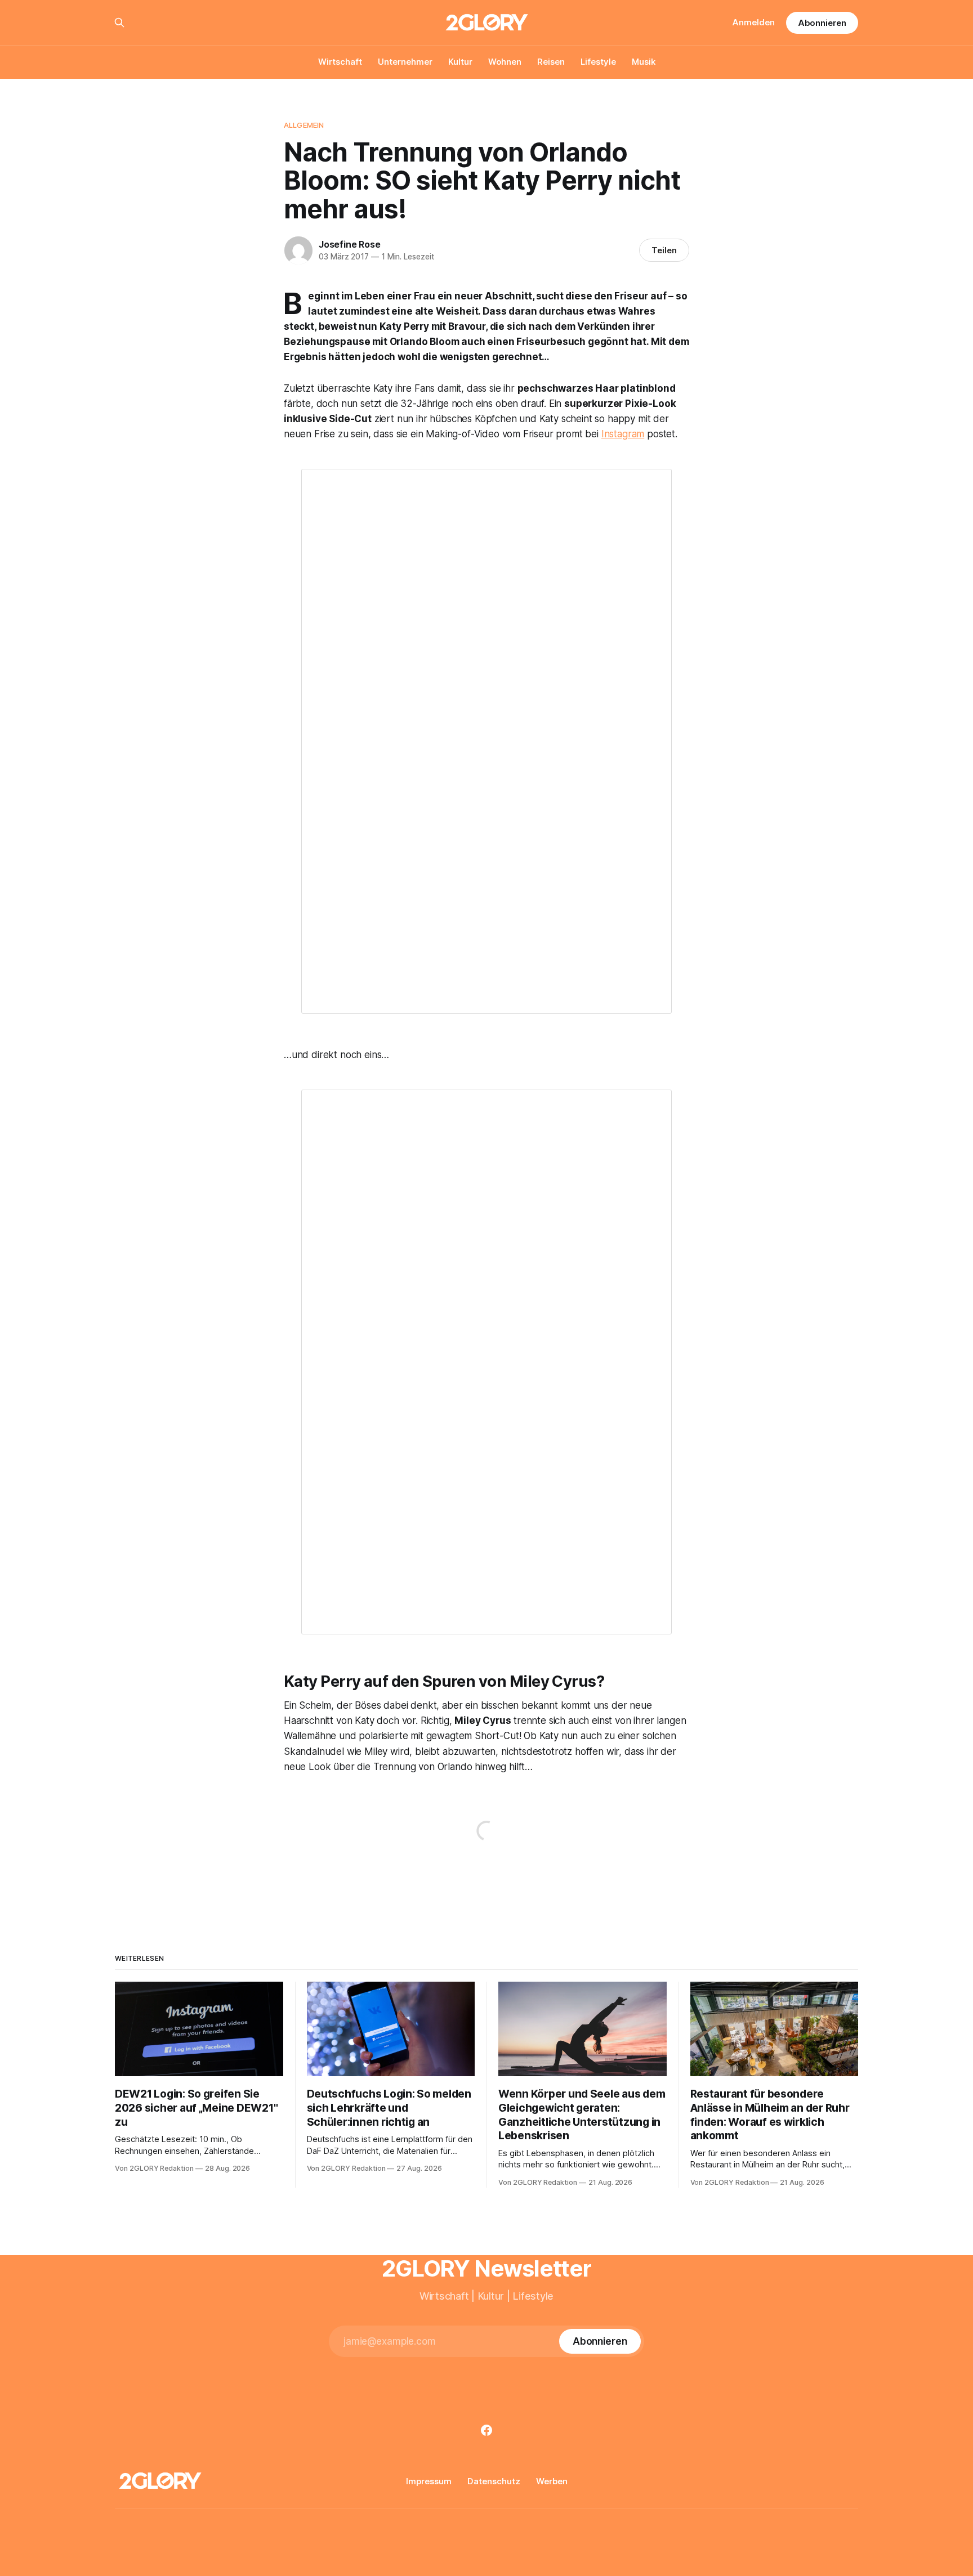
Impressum (429, 2481)
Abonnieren (822, 23)
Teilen (664, 250)
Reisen (551, 62)
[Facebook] (486, 2430)
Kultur (460, 62)
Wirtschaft (340, 62)
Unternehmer (405, 62)
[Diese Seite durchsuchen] (119, 23)
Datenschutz (494, 2481)
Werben (552, 2481)
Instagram (623, 434)
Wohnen (505, 62)
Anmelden (754, 22)
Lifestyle (598, 62)
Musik (644, 62)
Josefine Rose (349, 244)
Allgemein (304, 125)
